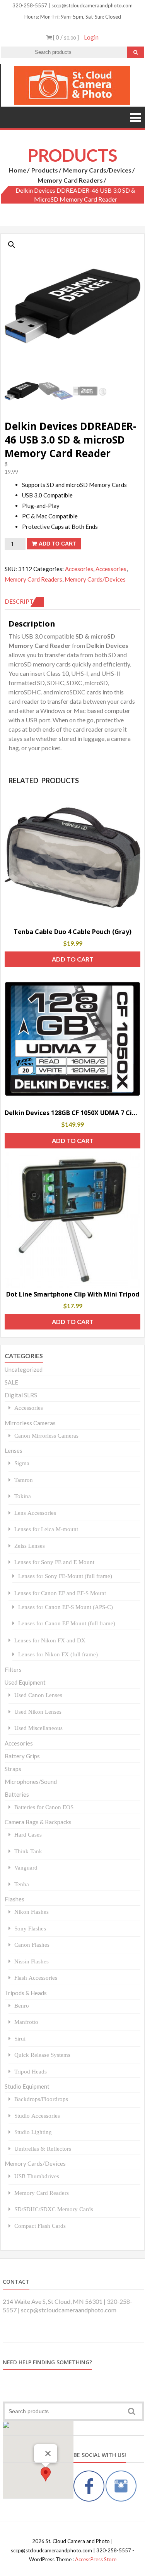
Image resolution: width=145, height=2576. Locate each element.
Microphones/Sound (31, 1782)
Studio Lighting (33, 2132)
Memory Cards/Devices (97, 170)
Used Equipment (25, 1682)
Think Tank (28, 1851)
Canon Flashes (32, 1945)
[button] (12, 245)
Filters (13, 1670)
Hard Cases (28, 1834)
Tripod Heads (31, 2071)
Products (45, 170)
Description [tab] (24, 601)
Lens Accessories (35, 1513)
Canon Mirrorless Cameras (46, 1436)
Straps (13, 1769)
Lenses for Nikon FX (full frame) (58, 1654)
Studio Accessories (37, 2116)
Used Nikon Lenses (38, 1712)
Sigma (22, 1463)
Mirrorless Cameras (30, 1423)
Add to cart (57, 544)
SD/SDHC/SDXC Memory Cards (54, 2209)
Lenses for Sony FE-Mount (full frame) (65, 1576)
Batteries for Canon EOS (44, 1807)
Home (18, 170)
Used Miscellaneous (38, 1728)
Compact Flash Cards (40, 2226)
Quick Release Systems (42, 2055)
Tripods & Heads (26, 1993)
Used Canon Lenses (38, 1695)
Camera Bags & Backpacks (38, 1822)
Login (91, 37)
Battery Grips (22, 1756)
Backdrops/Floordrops (41, 2099)
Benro (22, 2005)
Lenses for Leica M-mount (46, 1529)
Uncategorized (24, 1369)
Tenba (22, 1884)
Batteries (17, 1794)
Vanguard (26, 1867)
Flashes (14, 1899)
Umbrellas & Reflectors (43, 2149)
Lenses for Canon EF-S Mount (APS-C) (66, 1607)
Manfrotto (26, 2022)
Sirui (20, 2038)
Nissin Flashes (32, 1961)
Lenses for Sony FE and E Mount (54, 1562)
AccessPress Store (96, 2559)
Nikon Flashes (32, 1912)
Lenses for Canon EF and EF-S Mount (60, 1593)
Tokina (23, 1496)
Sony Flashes (30, 1928)
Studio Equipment (27, 2086)
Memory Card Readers (70, 180)
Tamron (24, 1480)
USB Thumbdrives (37, 2176)
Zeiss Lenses (30, 1546)
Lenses (14, 1450)
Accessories (111, 569)
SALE (11, 1382)
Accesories (79, 569)
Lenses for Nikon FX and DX (50, 1640)
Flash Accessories (36, 1978)
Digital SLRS (21, 1395)
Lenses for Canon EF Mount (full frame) (67, 1623)
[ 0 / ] (65, 37)
